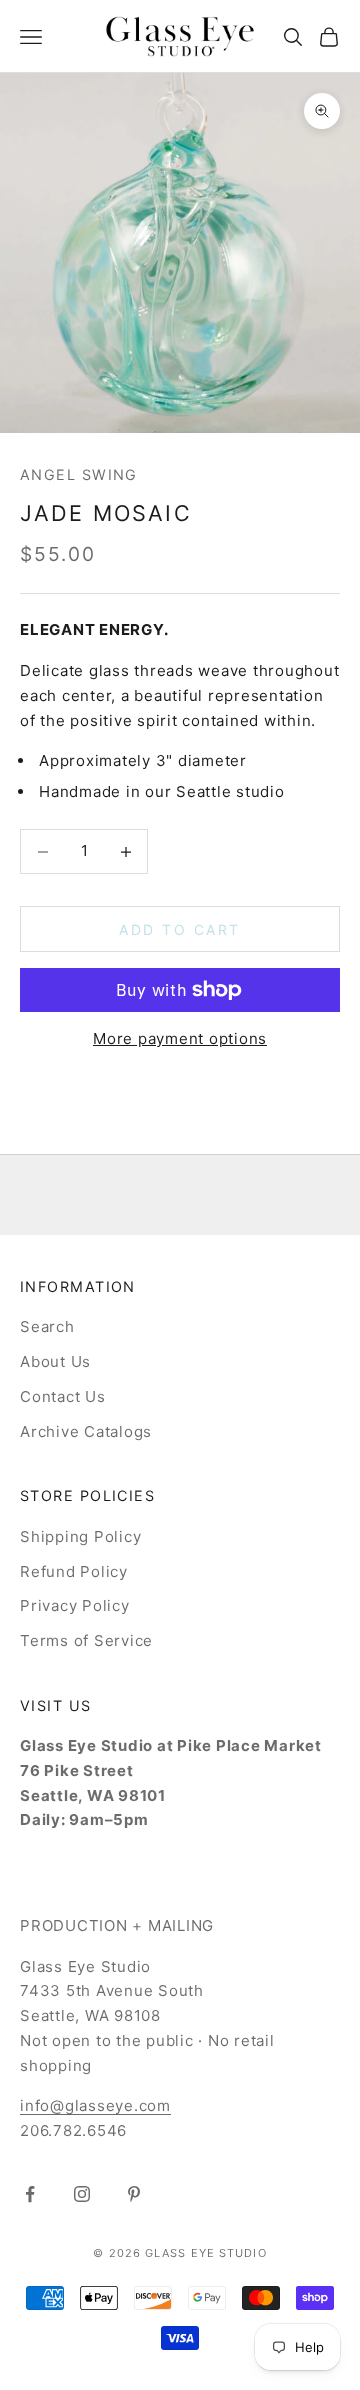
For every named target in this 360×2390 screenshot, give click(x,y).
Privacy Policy (75, 1605)
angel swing (79, 474)
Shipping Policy (80, 1536)
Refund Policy (74, 1571)
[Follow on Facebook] (30, 2194)
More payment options (180, 1038)
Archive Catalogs (86, 1431)
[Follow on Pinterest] (134, 2194)
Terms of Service (86, 1640)
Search (47, 1326)
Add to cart (180, 929)
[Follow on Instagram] (82, 2194)
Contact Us (63, 1396)
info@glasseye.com (95, 2105)
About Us (55, 1361)
